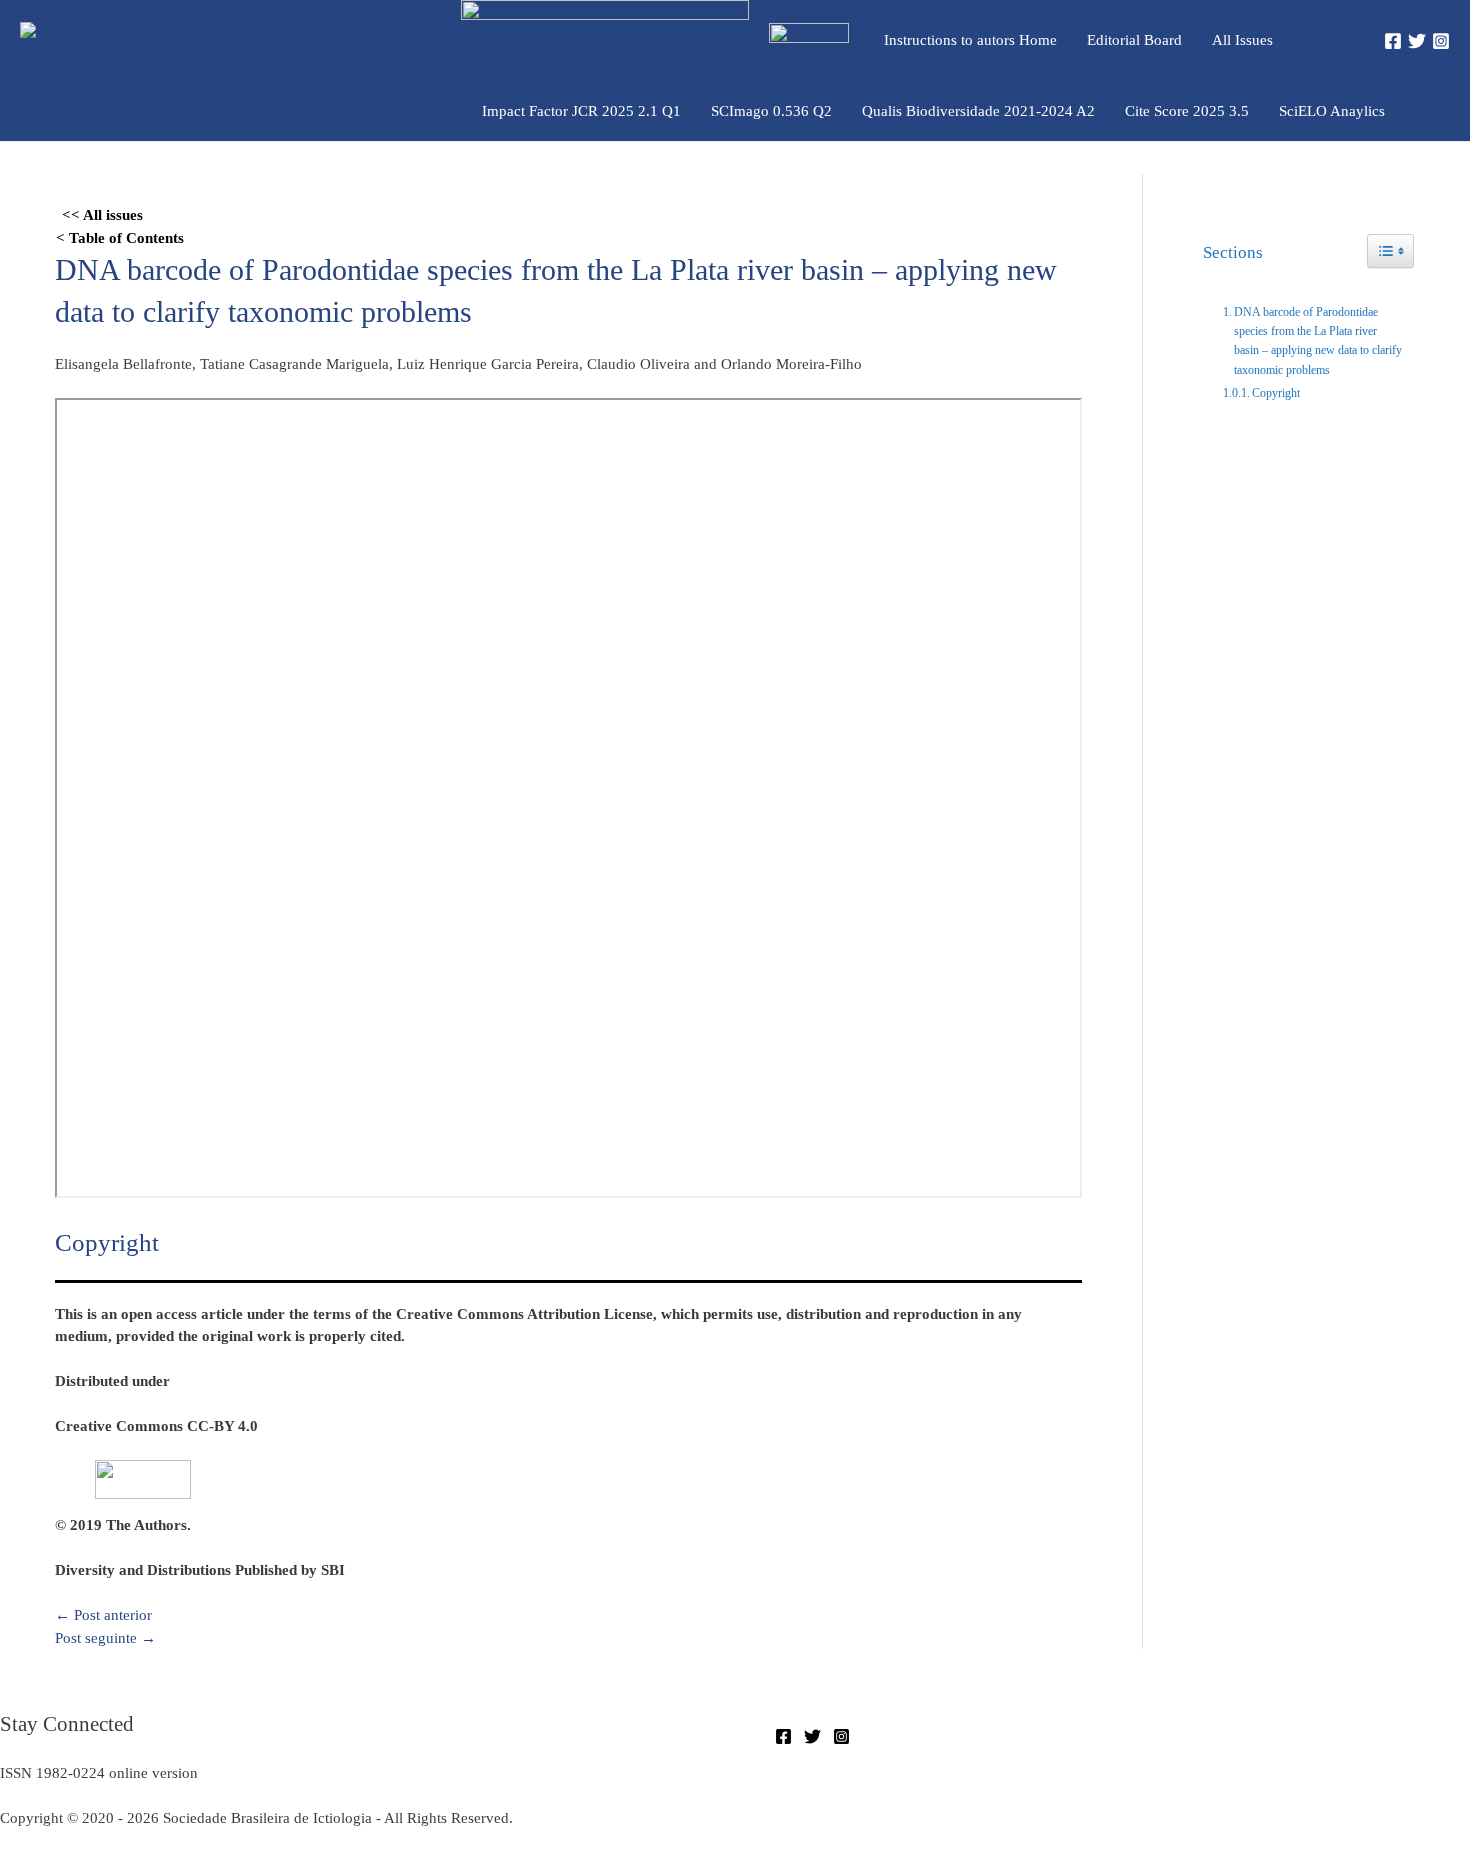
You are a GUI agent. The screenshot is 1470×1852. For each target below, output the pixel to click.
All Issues (1242, 40)
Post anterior (103, 1615)
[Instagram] (1441, 41)
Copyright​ (1276, 393)
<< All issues (102, 215)
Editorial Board (1134, 40)
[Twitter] (1417, 41)
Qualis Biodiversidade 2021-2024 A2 (978, 111)
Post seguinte (105, 1638)
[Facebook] (1393, 41)
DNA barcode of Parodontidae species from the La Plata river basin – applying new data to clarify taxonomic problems (1318, 341)
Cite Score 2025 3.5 (1187, 111)
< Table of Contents (120, 238)
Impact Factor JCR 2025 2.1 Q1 (581, 111)
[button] (1332, 39)
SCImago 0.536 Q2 (771, 111)
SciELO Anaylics (1332, 111)
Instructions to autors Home (970, 40)
